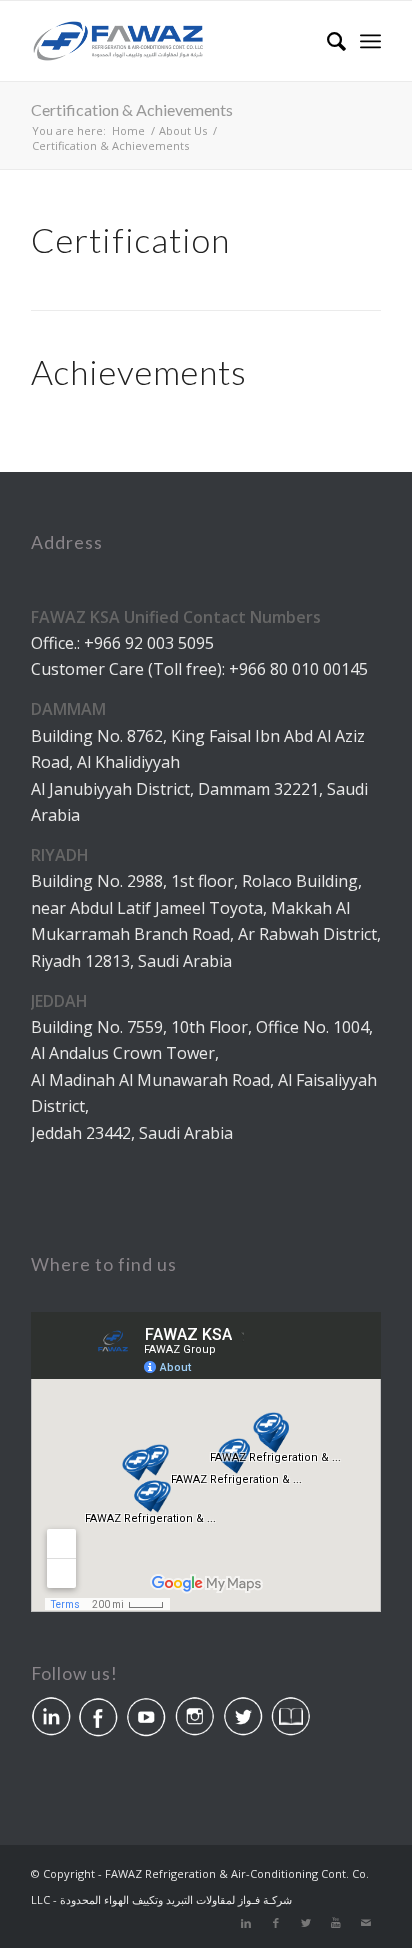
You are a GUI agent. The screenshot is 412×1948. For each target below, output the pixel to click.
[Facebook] (276, 1923)
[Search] (326, 41)
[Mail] (366, 1923)
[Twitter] (306, 1923)
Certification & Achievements (132, 109)
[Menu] (370, 41)
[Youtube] (336, 1923)
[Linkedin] (246, 1923)
